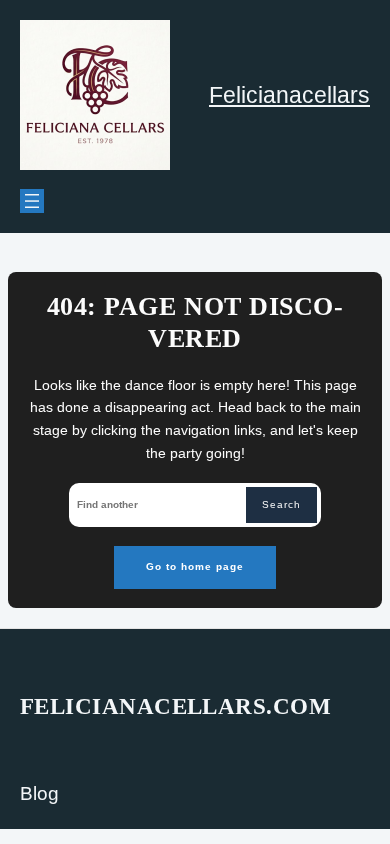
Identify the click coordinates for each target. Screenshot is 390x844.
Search (281, 504)
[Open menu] (32, 201)
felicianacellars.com (175, 706)
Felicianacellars (289, 95)
